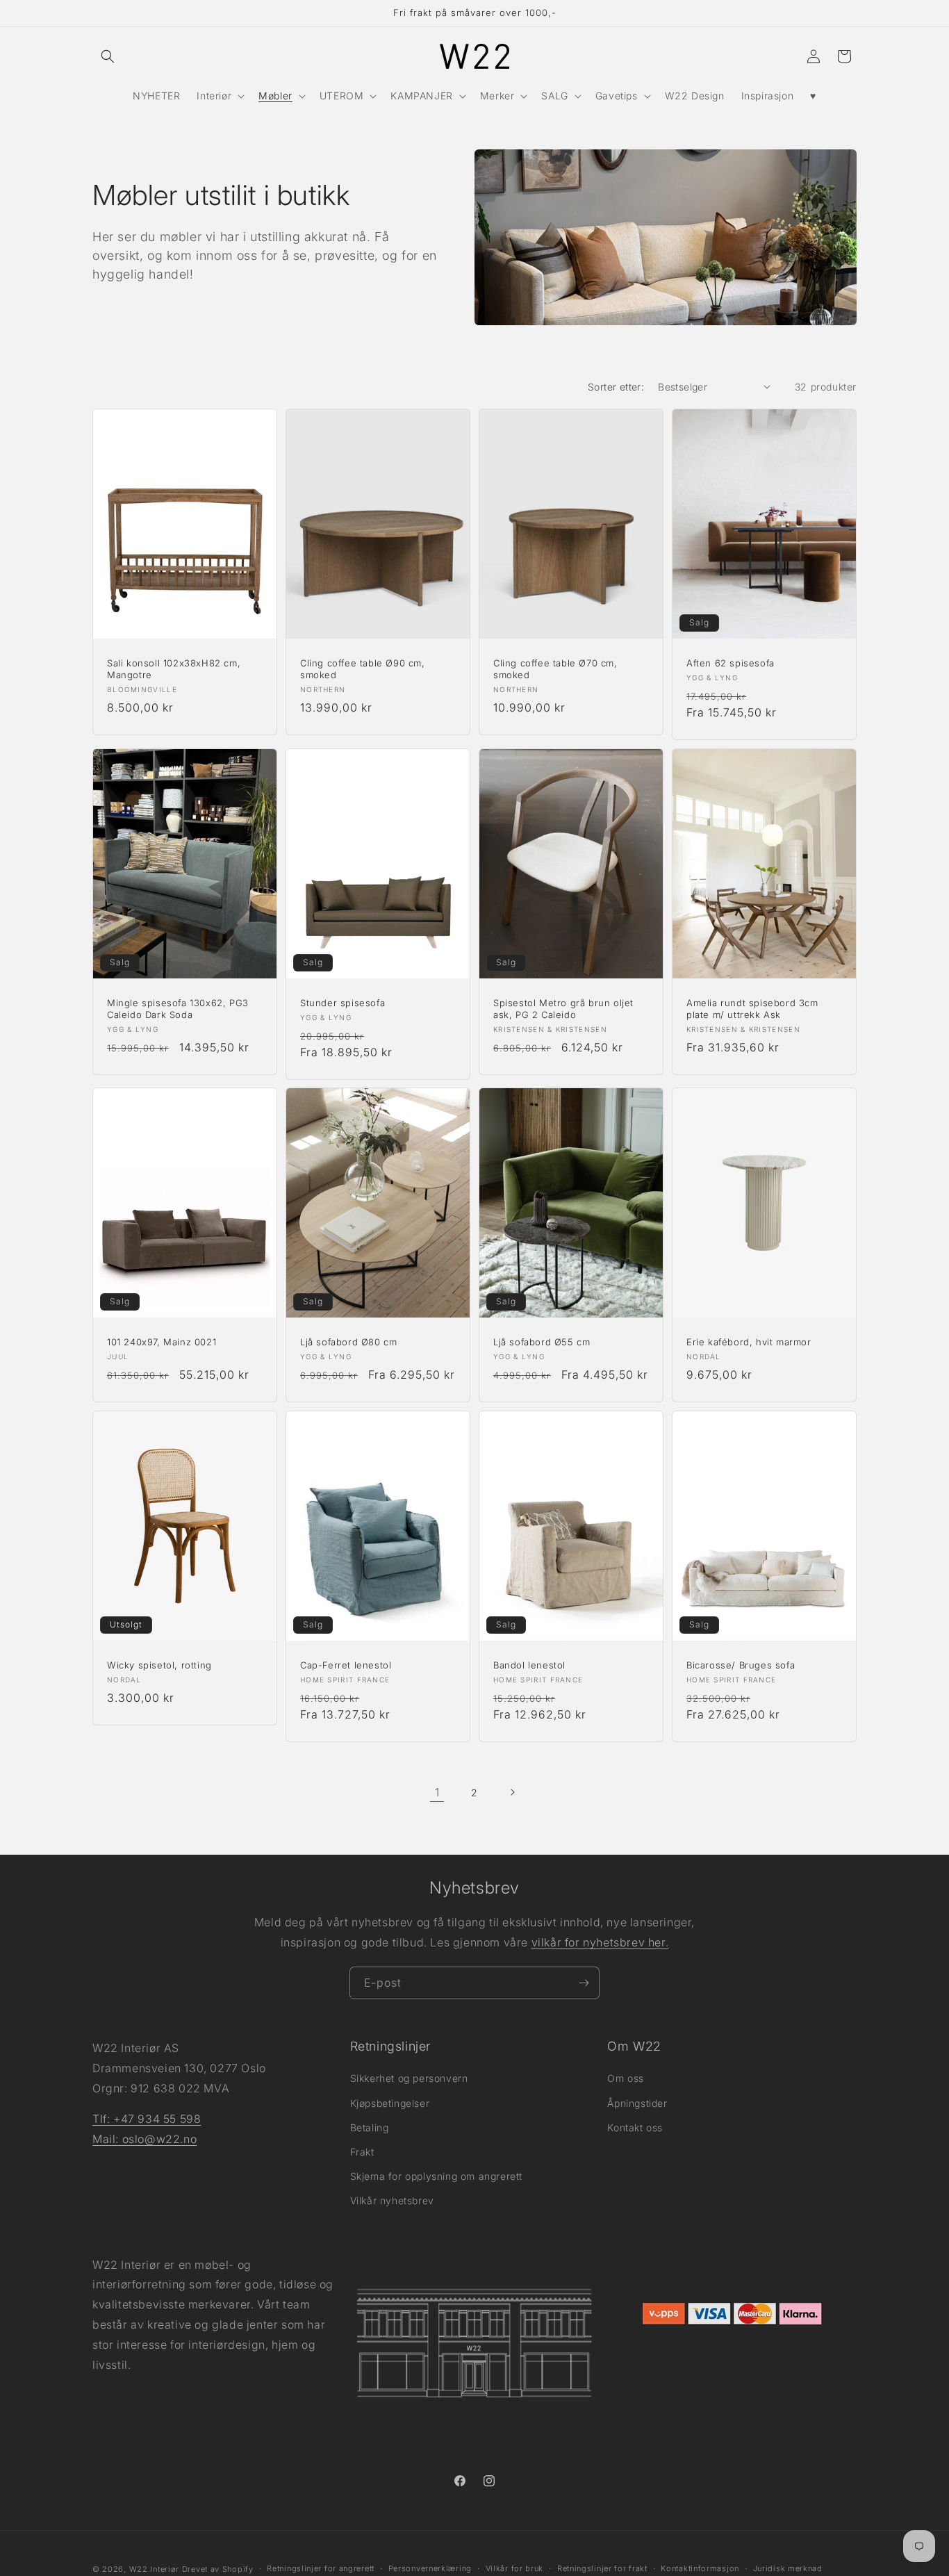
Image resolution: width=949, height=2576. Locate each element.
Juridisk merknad (788, 2568)
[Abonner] (584, 1983)
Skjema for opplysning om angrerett (436, 2176)
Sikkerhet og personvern (409, 2078)
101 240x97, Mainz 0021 (162, 1342)
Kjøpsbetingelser (390, 2103)
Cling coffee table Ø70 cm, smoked (555, 669)
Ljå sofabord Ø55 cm (542, 1342)
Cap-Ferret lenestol (346, 1665)
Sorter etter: (616, 387)
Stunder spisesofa (343, 1003)
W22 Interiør (154, 2569)
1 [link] (437, 1792)
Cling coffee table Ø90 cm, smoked (363, 669)
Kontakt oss (635, 2127)
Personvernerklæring (430, 2568)
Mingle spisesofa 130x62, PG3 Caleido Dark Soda (178, 1009)
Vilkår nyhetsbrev (392, 2200)
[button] (108, 56)
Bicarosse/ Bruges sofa (741, 1665)
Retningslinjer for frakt (602, 2568)
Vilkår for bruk (515, 2568)
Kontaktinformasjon (700, 2568)
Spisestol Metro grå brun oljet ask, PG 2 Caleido (563, 1009)
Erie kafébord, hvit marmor (749, 1342)
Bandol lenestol (529, 1665)
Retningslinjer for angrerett (321, 2568)
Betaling (370, 2127)
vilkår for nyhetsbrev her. (600, 1942)
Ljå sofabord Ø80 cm (348, 1342)
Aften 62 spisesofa (731, 663)
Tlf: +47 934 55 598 (147, 2119)
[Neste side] (512, 1792)
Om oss (626, 2078)
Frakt (362, 2152)
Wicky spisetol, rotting (159, 1665)
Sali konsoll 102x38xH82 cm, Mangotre (174, 669)
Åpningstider (637, 2103)
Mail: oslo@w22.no (145, 2139)
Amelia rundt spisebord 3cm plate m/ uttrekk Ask (752, 1009)
